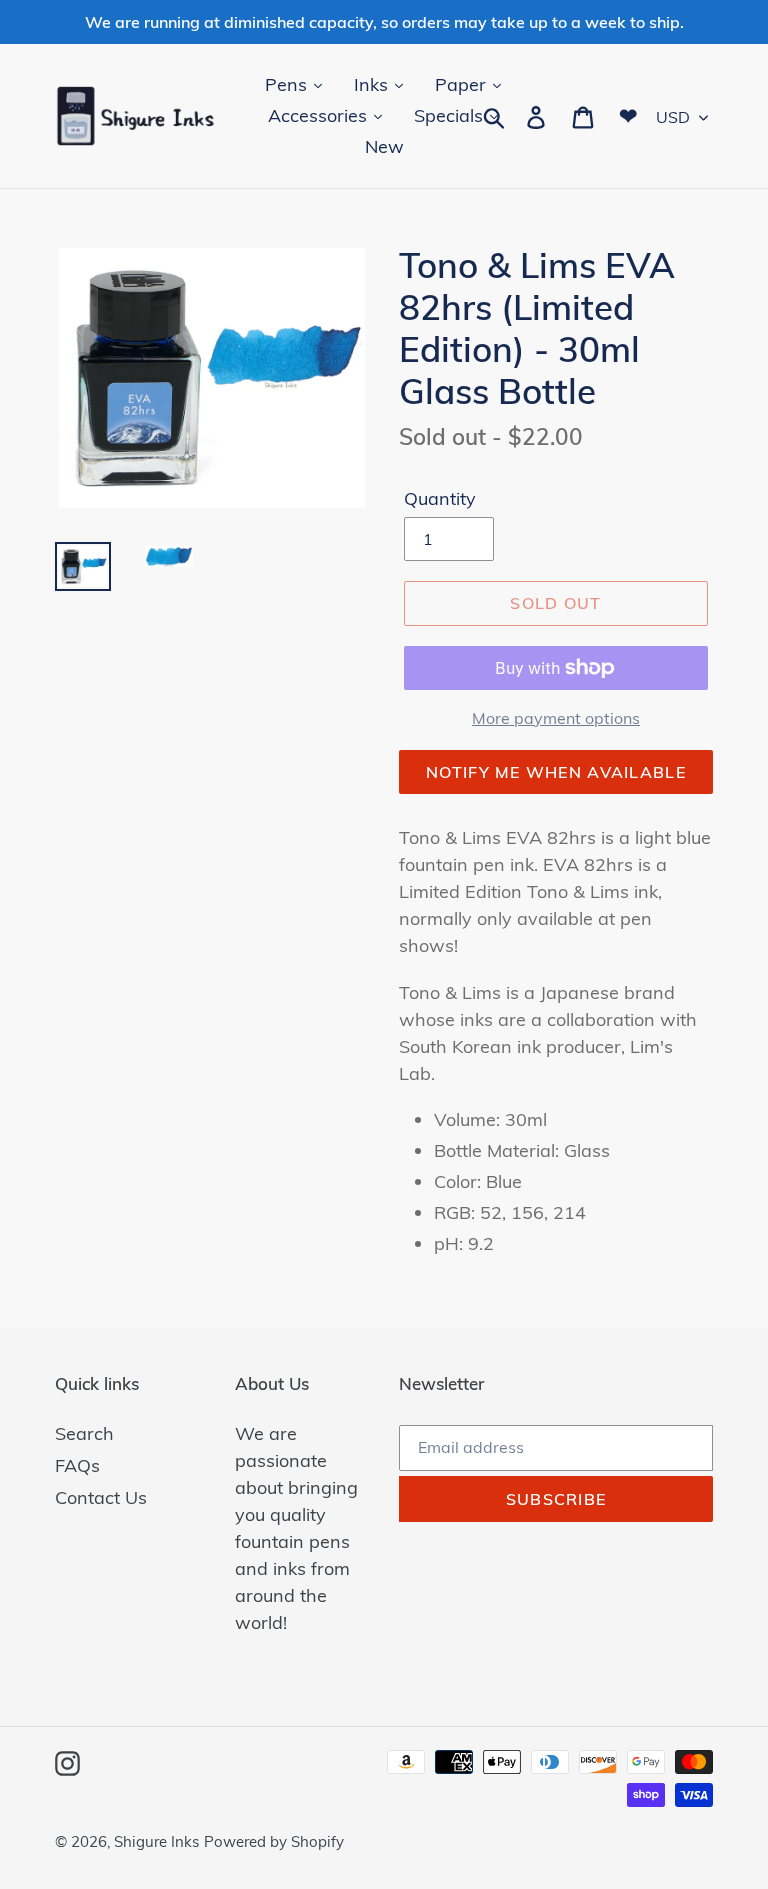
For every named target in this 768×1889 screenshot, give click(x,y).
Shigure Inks (156, 1841)
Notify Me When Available (556, 772)
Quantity (440, 498)
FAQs (77, 1465)
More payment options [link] (556, 718)
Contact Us (101, 1497)
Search (84, 1433)
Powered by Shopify (274, 1841)
